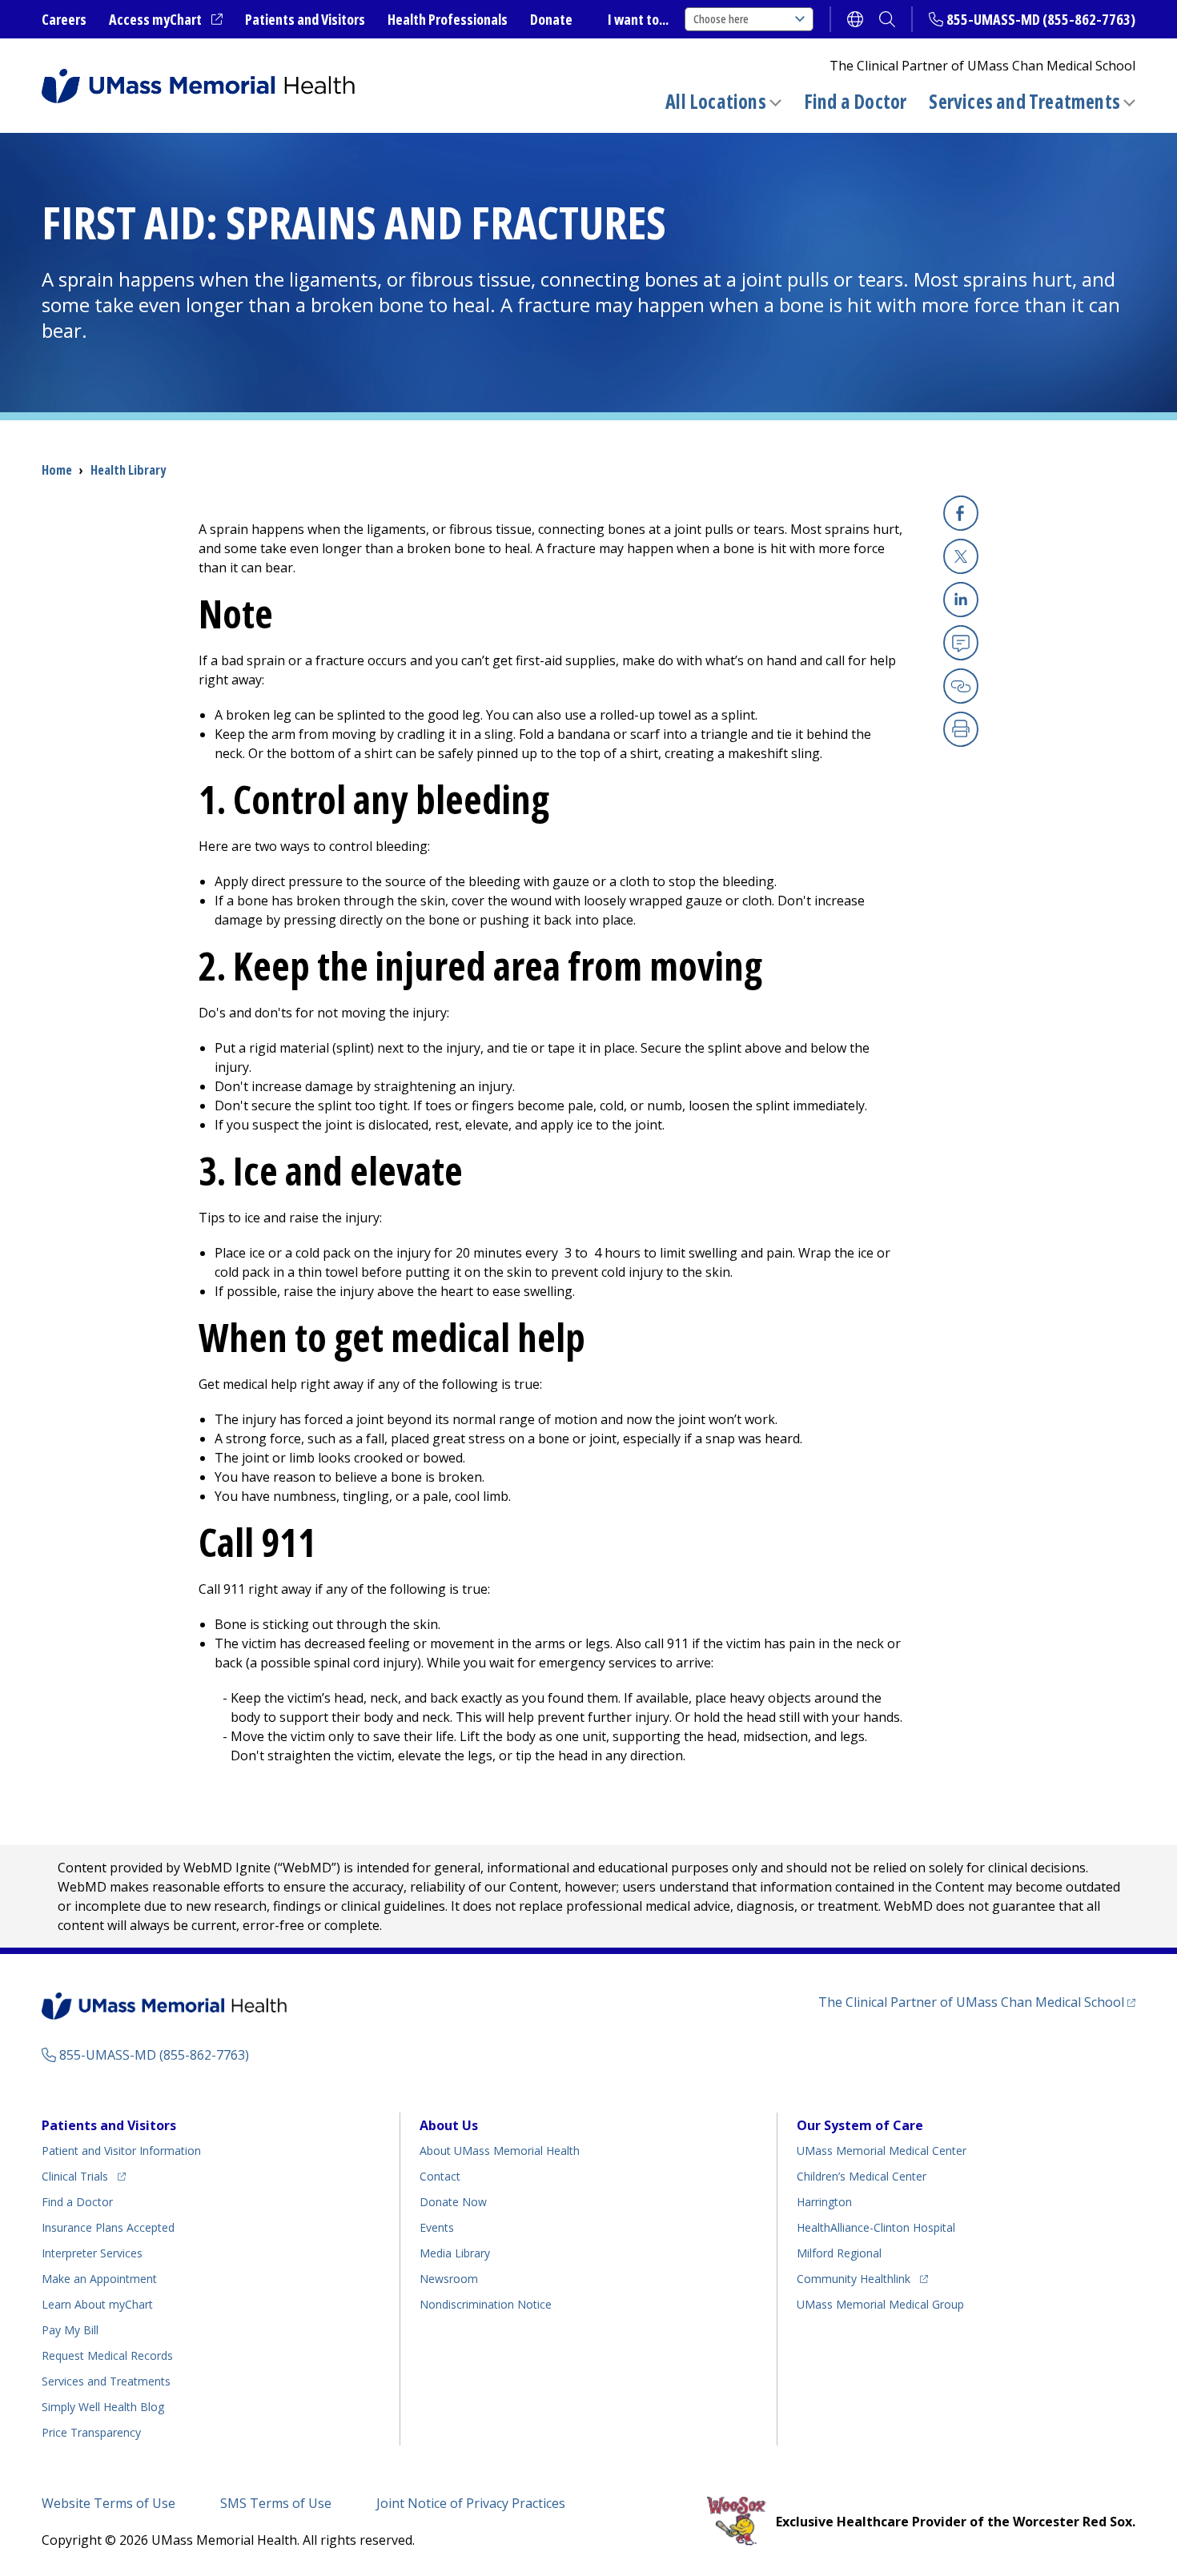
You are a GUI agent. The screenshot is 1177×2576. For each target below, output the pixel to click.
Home (57, 470)
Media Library (455, 2253)
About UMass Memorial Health (500, 2151)
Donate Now (453, 2202)
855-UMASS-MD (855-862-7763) (1041, 19)
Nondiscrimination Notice (486, 2304)
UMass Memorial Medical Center (882, 2151)
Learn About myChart (97, 2304)
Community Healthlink (854, 2278)
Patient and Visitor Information (121, 2151)
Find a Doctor (856, 102)
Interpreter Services (92, 2253)
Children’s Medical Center (862, 2176)
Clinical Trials (84, 2176)
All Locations (716, 101)
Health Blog (103, 2407)
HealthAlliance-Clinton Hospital (876, 2227)
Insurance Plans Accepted (108, 2227)
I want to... (638, 19)
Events (437, 2227)
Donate (551, 19)
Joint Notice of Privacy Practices (471, 2503)
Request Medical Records (107, 2355)
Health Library (128, 470)
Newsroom (449, 2279)
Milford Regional (839, 2253)
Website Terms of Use (108, 2503)
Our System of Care (860, 2125)
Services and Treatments (1024, 101)
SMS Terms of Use (276, 2503)
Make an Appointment (99, 2279)
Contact (440, 2176)
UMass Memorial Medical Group (880, 2304)
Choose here (721, 19)
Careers (64, 19)
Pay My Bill (70, 2330)
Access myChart (166, 20)
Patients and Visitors (305, 19)
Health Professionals (448, 19)
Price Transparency (91, 2432)
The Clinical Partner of (977, 2002)
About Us (449, 2125)
